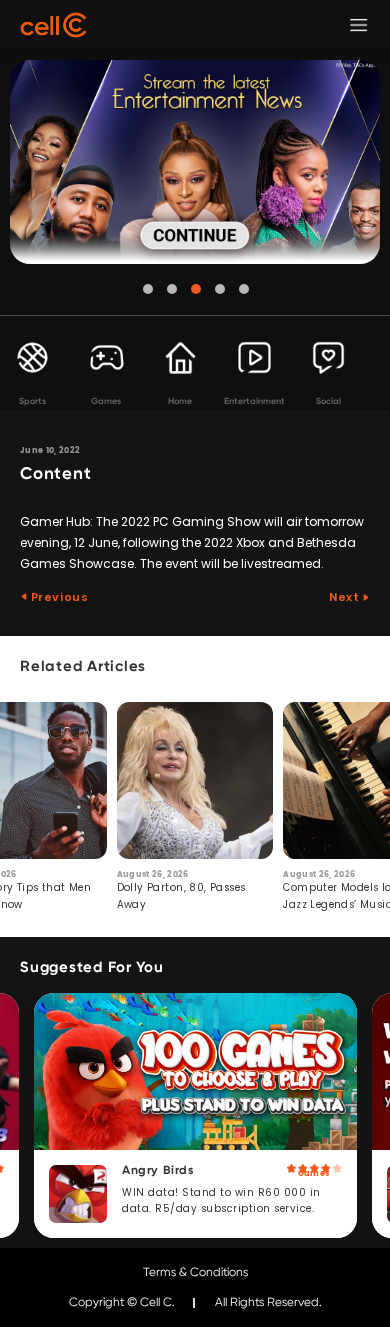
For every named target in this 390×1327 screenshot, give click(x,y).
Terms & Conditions (195, 1272)
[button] (148, 289)
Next (345, 597)
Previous (58, 597)
